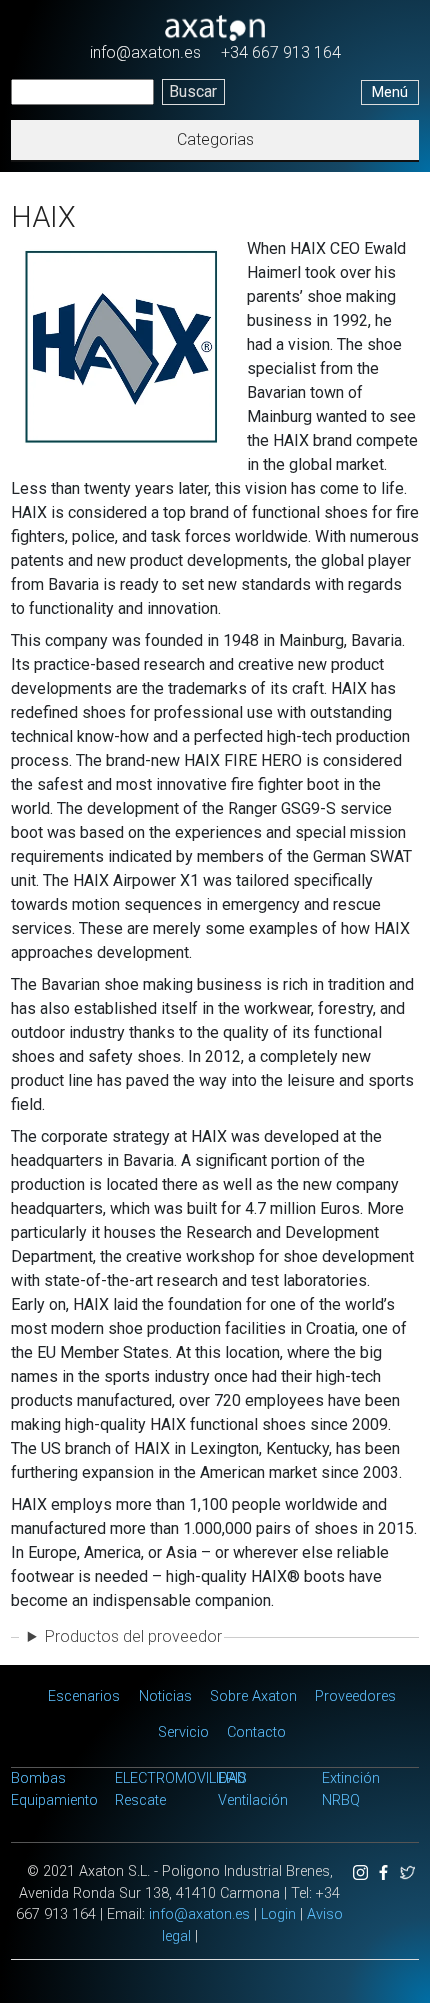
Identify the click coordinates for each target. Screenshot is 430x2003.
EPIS (232, 1778)
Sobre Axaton (253, 1696)
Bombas (38, 1778)
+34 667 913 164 (281, 52)
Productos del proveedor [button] (133, 1636)
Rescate (140, 1800)
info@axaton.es (145, 52)
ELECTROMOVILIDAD (180, 1778)
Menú (390, 92)
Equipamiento (54, 1800)
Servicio (183, 1732)
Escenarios (84, 1696)
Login (278, 1914)
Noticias (165, 1696)
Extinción (351, 1778)
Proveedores (355, 1696)
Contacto (256, 1732)
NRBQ (341, 1800)
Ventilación (253, 1800)
